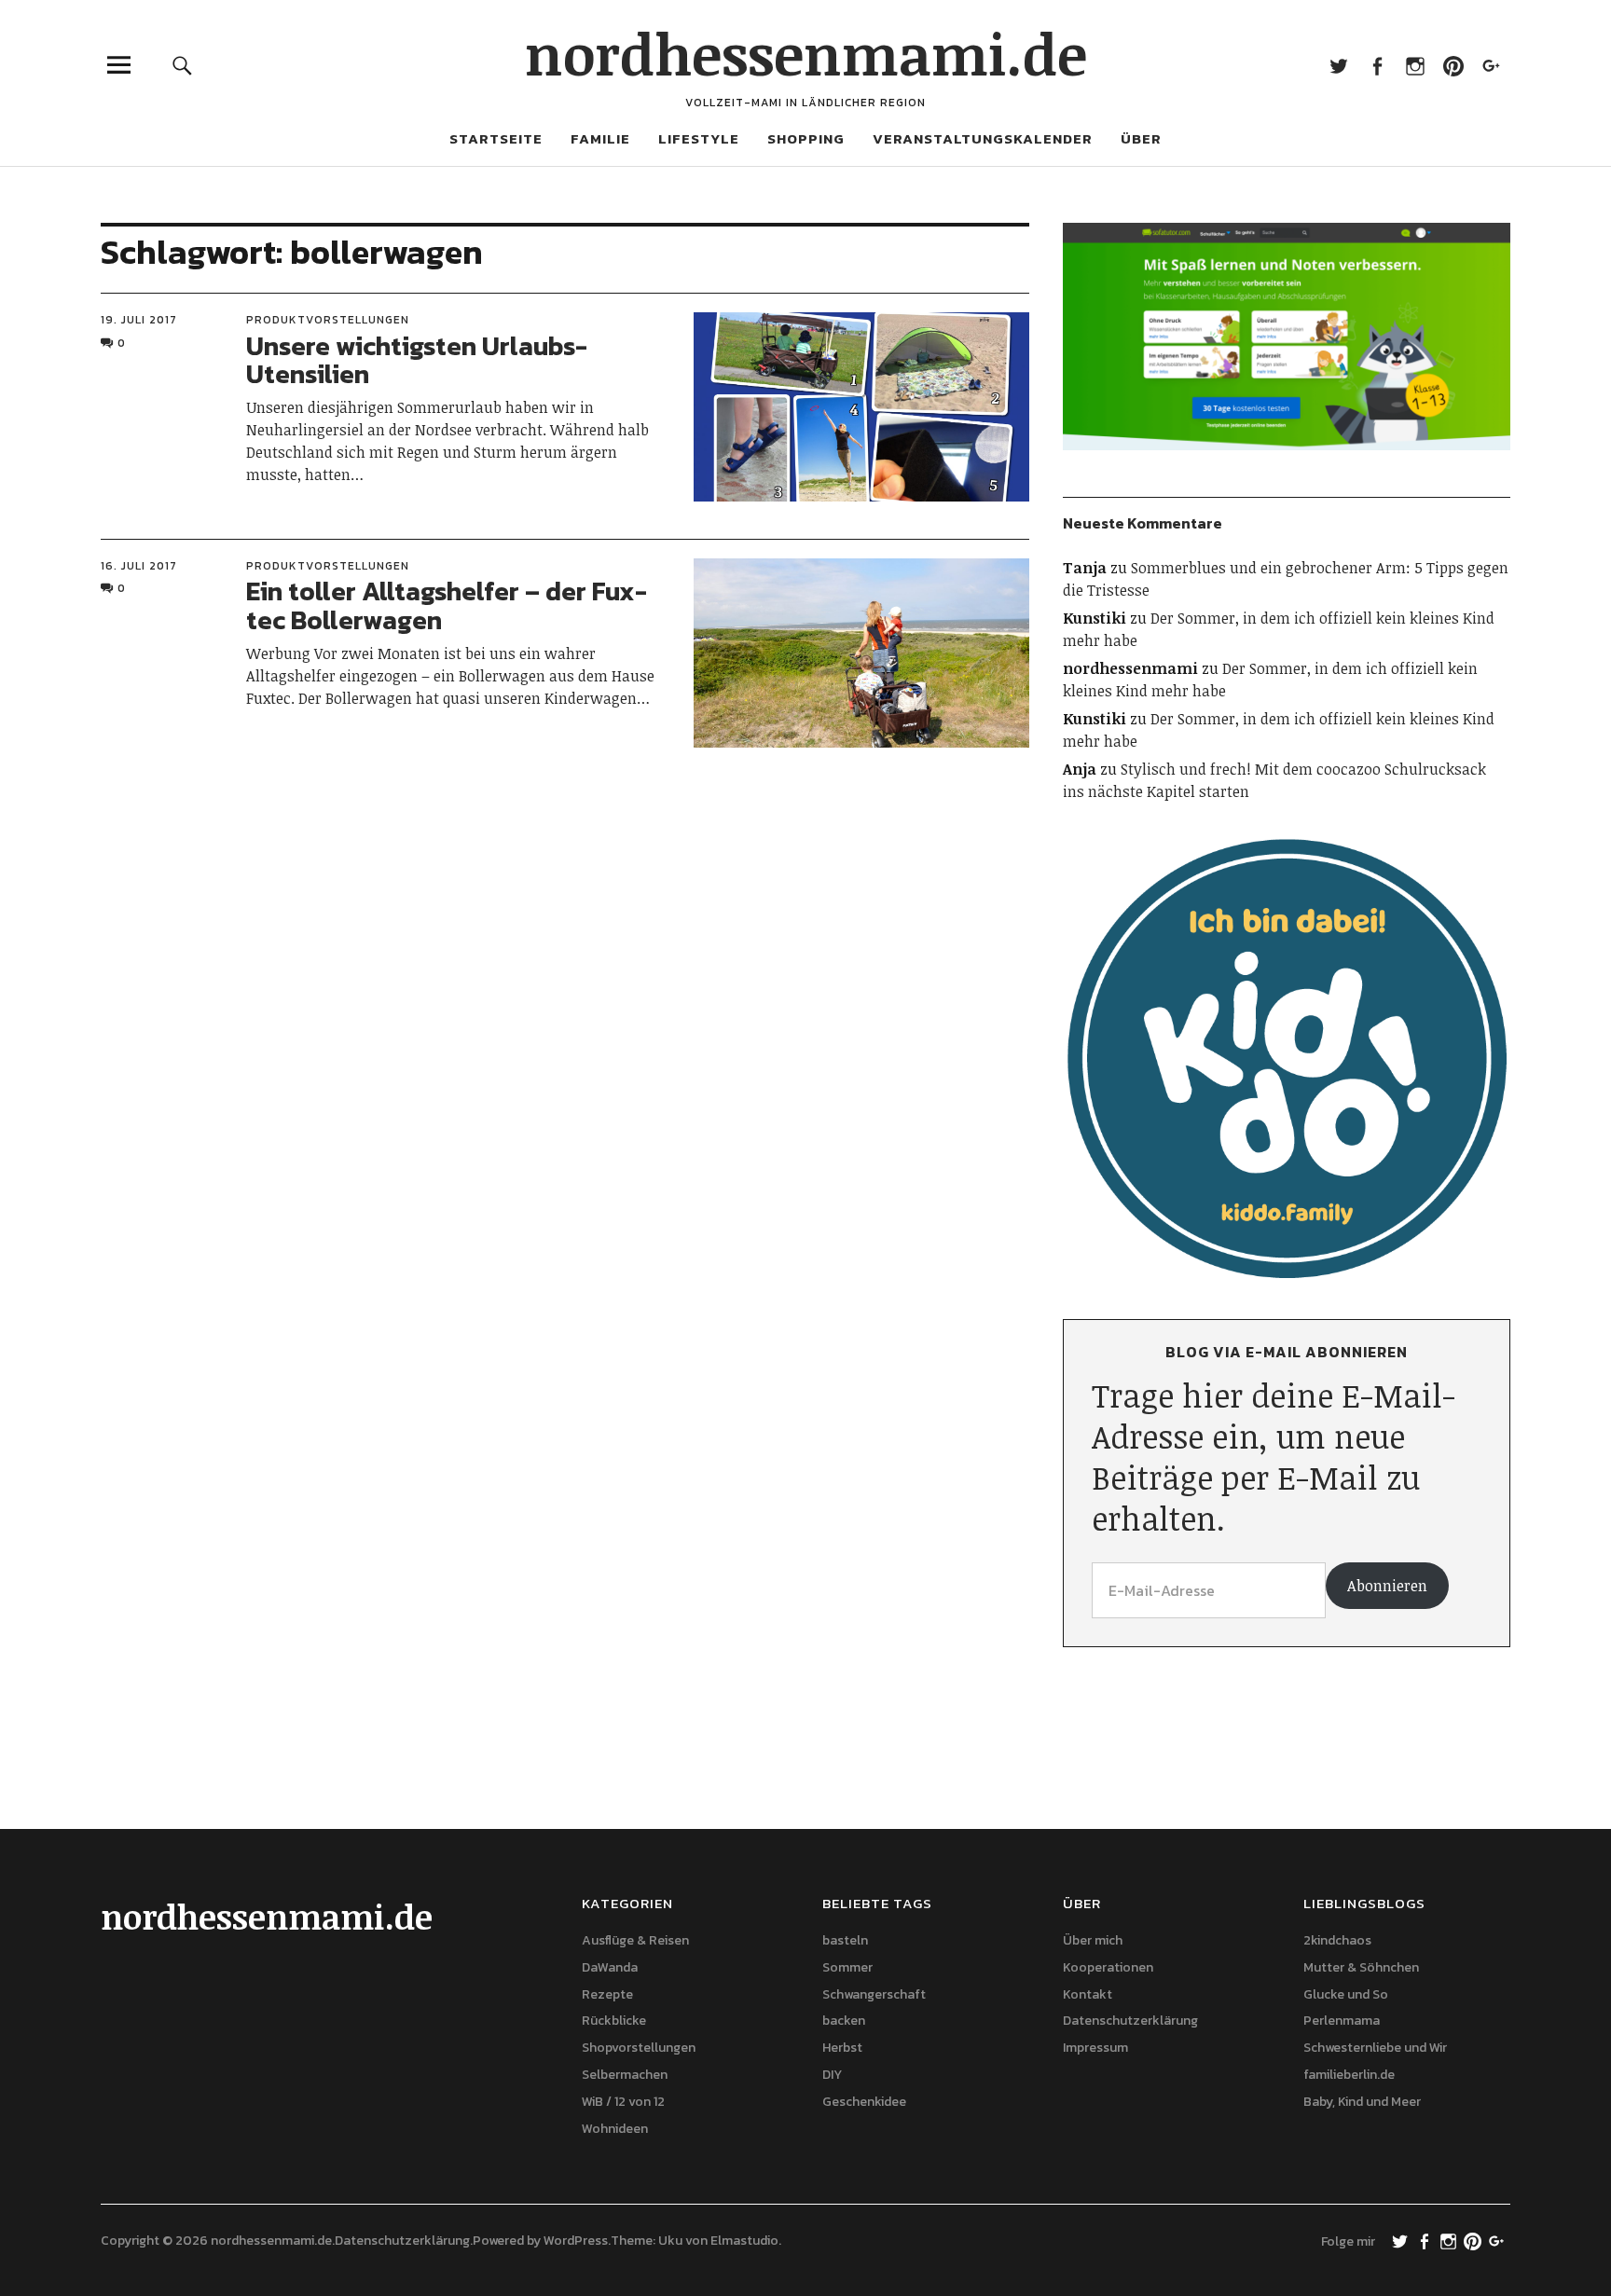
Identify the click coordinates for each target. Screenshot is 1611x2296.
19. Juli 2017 (139, 320)
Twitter (1338, 65)
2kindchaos (1337, 1940)
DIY (832, 2075)
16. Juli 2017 (139, 566)
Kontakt (1088, 1994)
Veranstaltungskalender (983, 138)
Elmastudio (744, 2241)
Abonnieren (1387, 1586)
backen (844, 2021)
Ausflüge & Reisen (635, 1940)
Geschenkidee (864, 2102)
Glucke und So (1346, 1994)
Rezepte (607, 1994)
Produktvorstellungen (328, 320)
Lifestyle (699, 138)
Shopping (806, 138)
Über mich (1093, 1940)
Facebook (1377, 65)
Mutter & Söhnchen (1361, 1967)
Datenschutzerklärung (1130, 2021)
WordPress (576, 2241)
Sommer (847, 1967)
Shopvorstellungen (639, 2048)
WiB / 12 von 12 (623, 2102)
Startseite (496, 138)
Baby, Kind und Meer (1362, 2102)
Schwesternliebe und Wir (1375, 2048)
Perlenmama (1342, 2021)
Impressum (1095, 2048)
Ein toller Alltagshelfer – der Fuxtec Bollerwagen (447, 605)
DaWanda (610, 1967)
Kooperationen (1108, 1967)
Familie (600, 138)
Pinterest (1453, 65)
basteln (845, 1940)
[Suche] (183, 65)
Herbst (842, 2048)
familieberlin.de (1349, 2075)
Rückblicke (614, 2021)
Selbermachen (625, 2075)
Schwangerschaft (874, 1994)
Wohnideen (615, 2129)
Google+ (1491, 65)
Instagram (1415, 65)
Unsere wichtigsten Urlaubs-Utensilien (417, 360)
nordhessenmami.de (806, 53)
